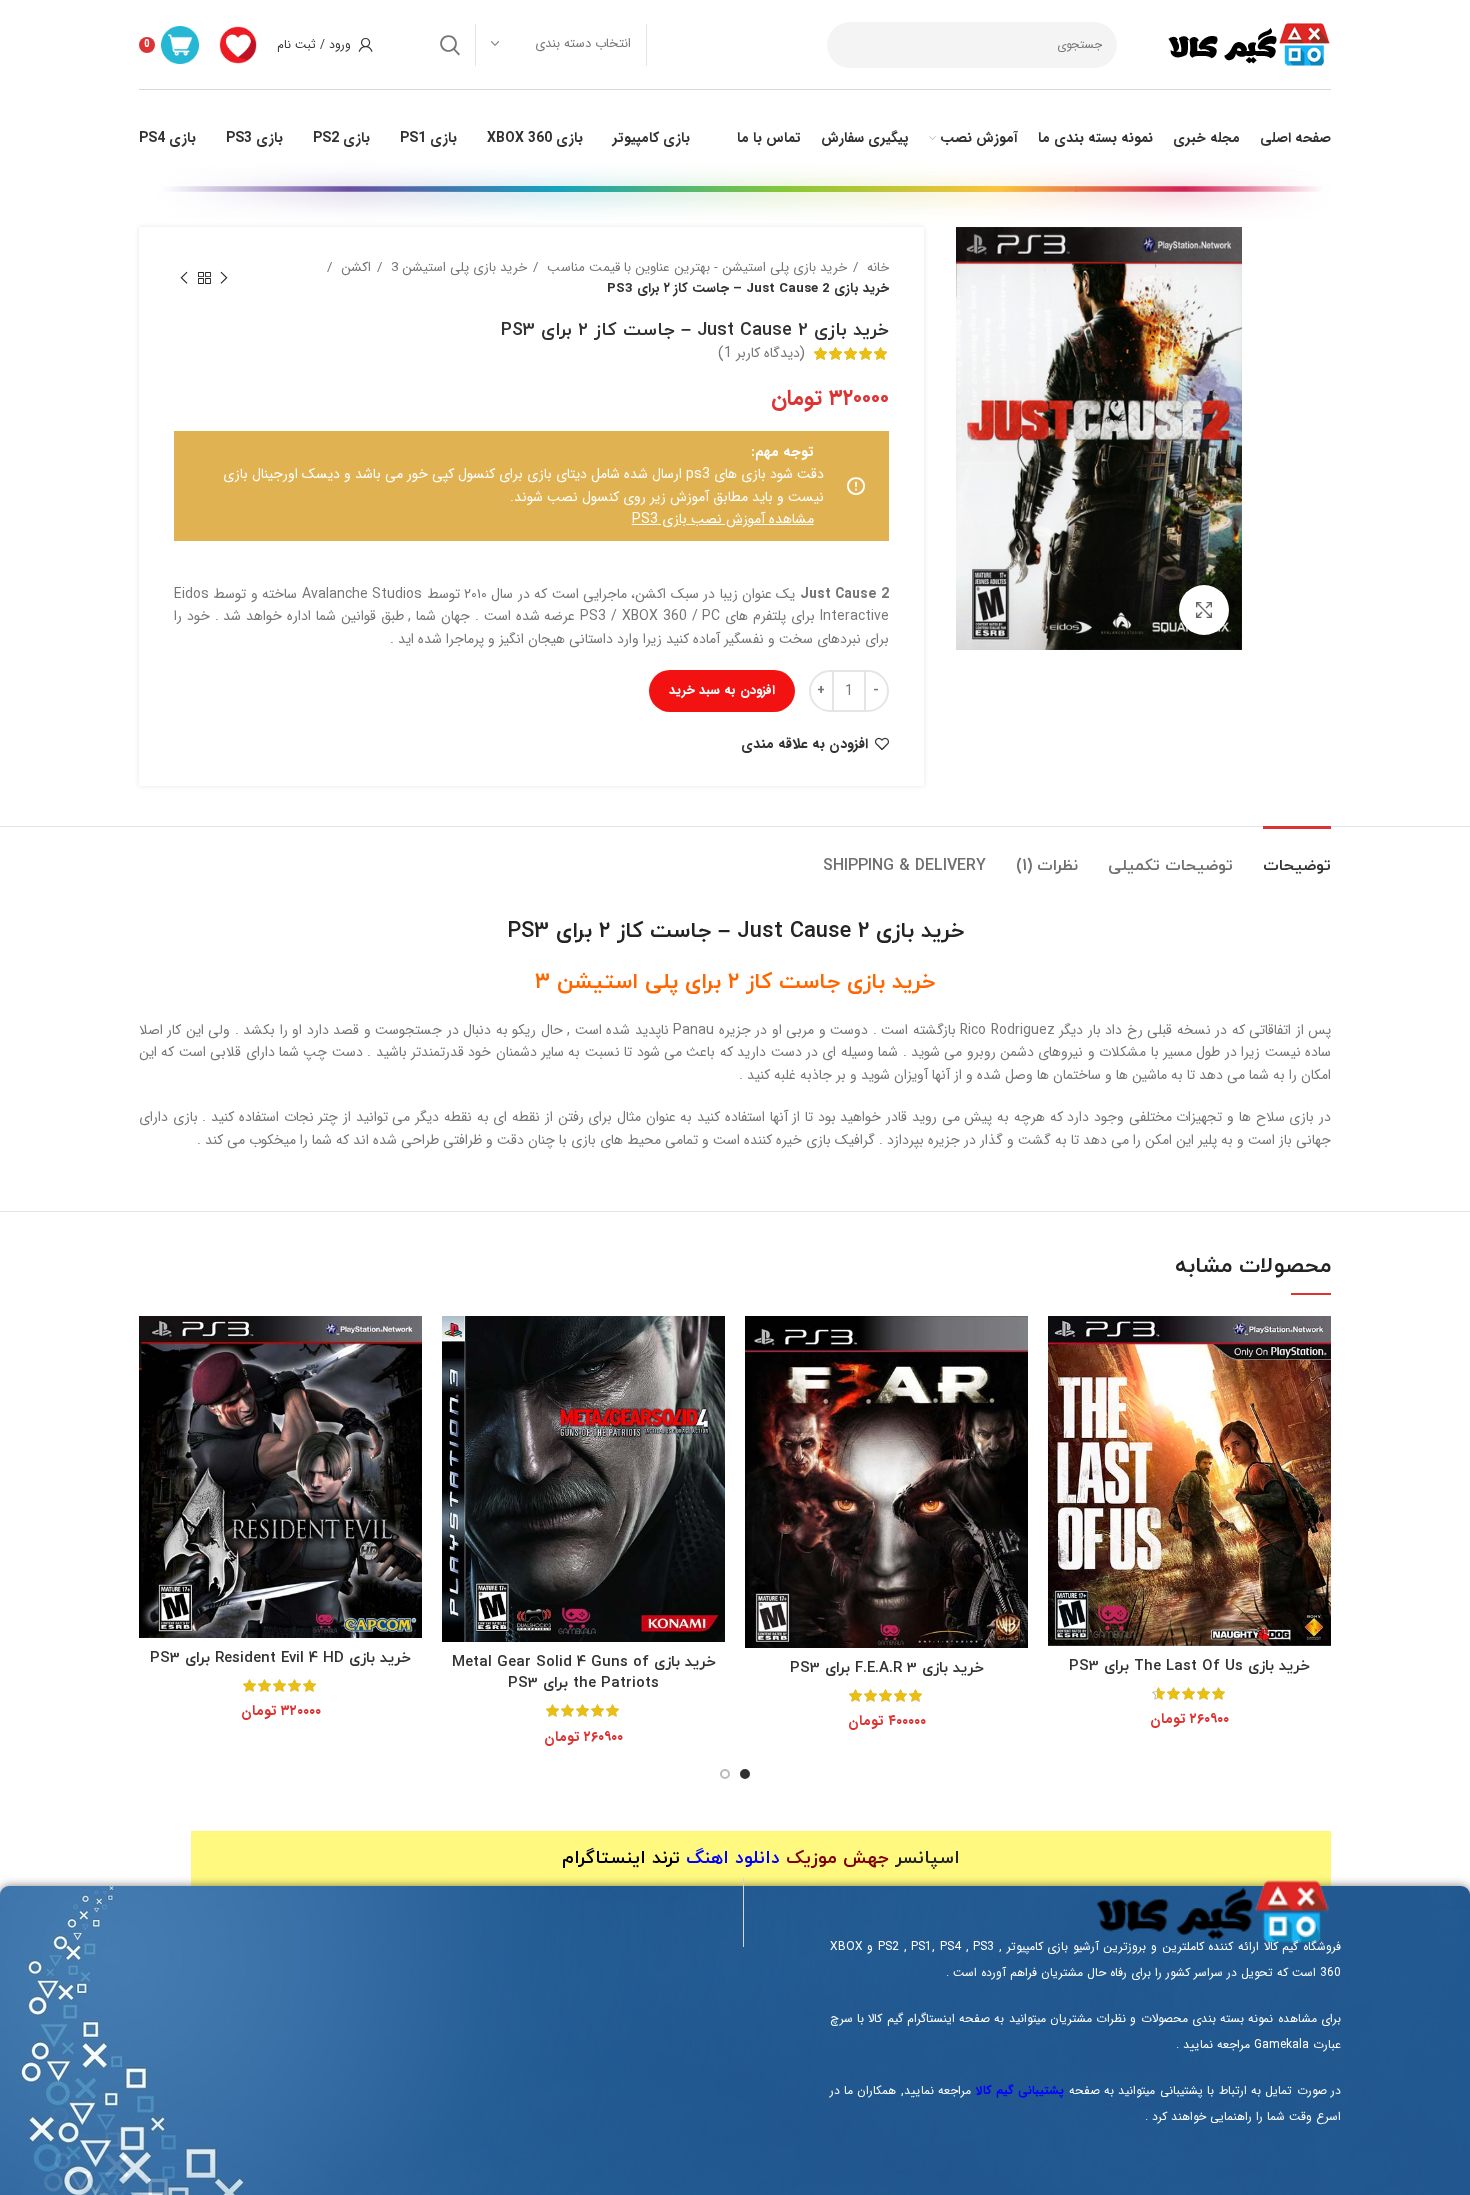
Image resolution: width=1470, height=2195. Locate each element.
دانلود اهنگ (733, 1858)
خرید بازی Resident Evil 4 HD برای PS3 (280, 1658)
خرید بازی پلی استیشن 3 (457, 267)
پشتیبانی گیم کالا (1020, 2090)
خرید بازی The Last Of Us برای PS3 (1189, 1666)
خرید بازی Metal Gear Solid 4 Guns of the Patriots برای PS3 (584, 1673)
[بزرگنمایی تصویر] (1204, 610)
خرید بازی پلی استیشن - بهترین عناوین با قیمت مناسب (695, 267)
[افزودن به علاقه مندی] (1063, 1393)
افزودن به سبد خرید (722, 690)
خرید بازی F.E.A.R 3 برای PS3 (887, 1668)
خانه (876, 267)
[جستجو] (450, 45)
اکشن (354, 267)
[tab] (1297, 856)
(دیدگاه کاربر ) (761, 353)
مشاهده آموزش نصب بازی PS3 (723, 519)
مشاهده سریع (1063, 1348)
